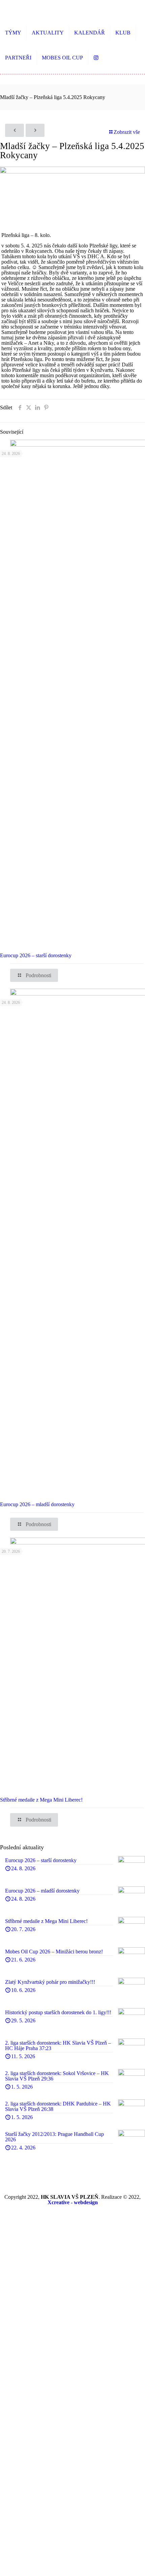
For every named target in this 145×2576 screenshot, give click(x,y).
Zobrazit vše (127, 132)
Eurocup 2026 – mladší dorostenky (37, 1504)
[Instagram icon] (73, 2211)
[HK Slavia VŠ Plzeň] (51, 10)
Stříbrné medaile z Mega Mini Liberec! (41, 1800)
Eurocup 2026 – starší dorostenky (36, 955)
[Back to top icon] (136, 2566)
